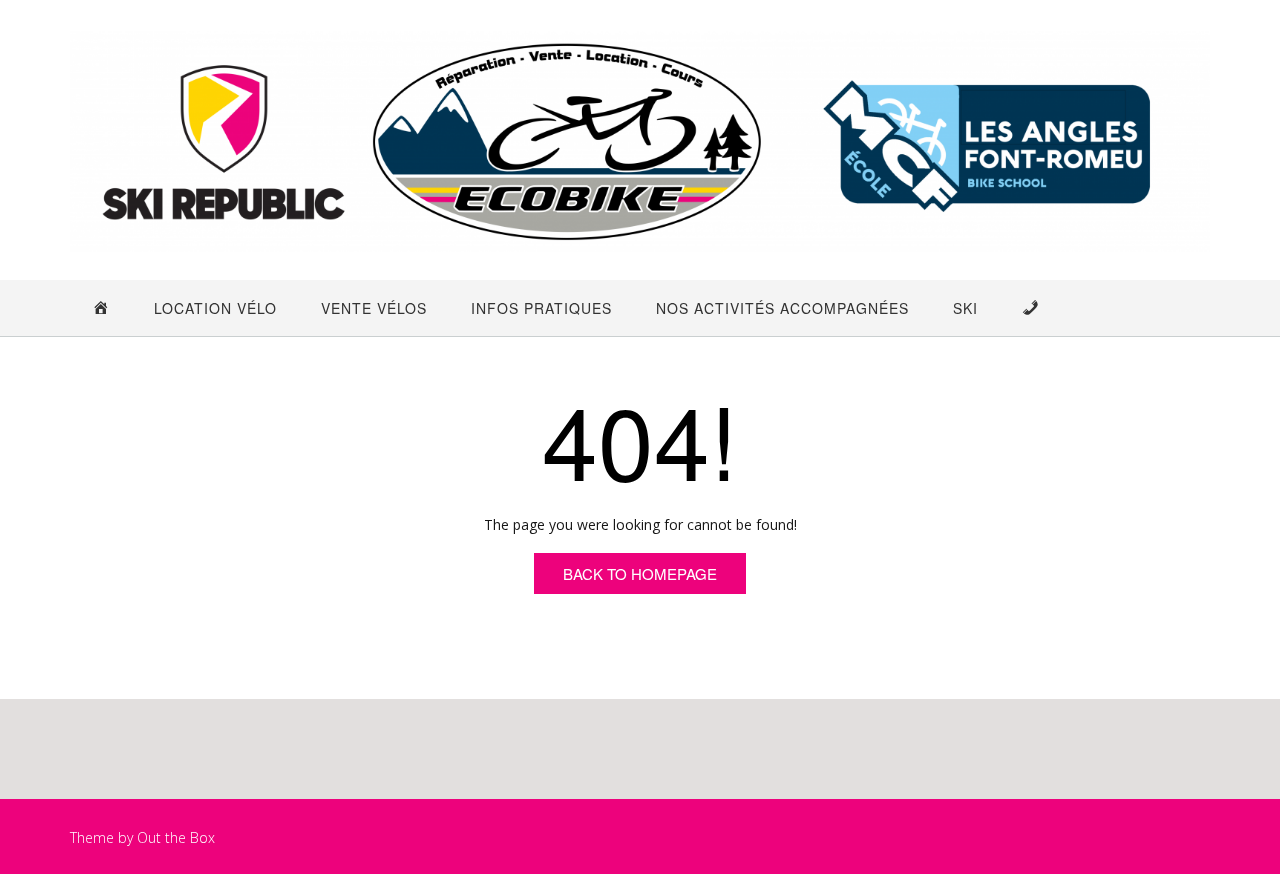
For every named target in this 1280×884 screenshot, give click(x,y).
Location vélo (215, 308)
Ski (965, 308)
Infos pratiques (541, 308)
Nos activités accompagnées (782, 308)
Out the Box (176, 837)
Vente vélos (374, 308)
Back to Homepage (640, 573)
